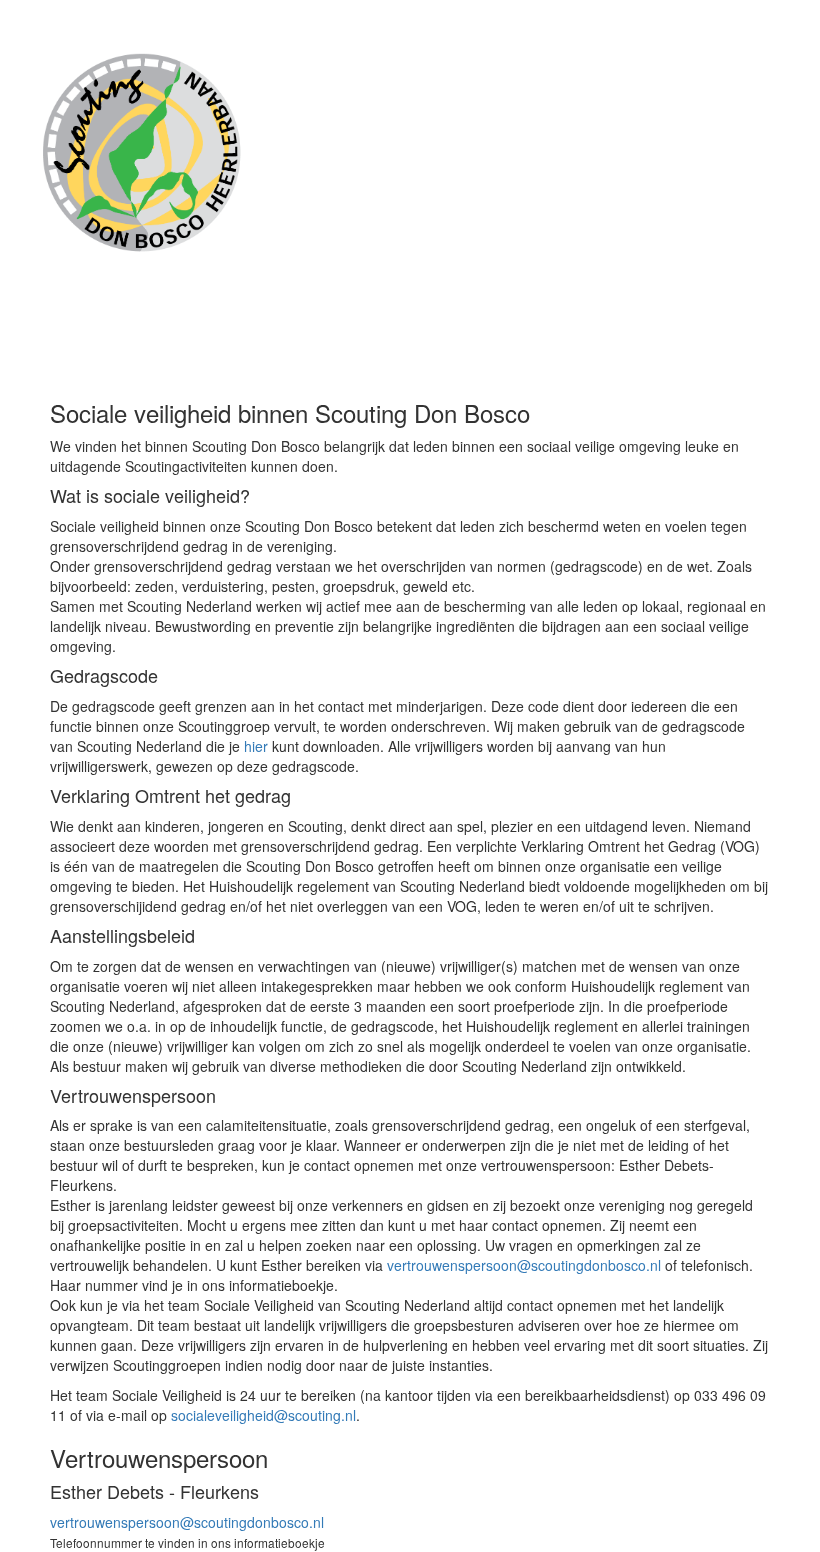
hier (256, 746)
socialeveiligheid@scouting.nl (263, 1415)
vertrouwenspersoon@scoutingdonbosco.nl (524, 1265)
